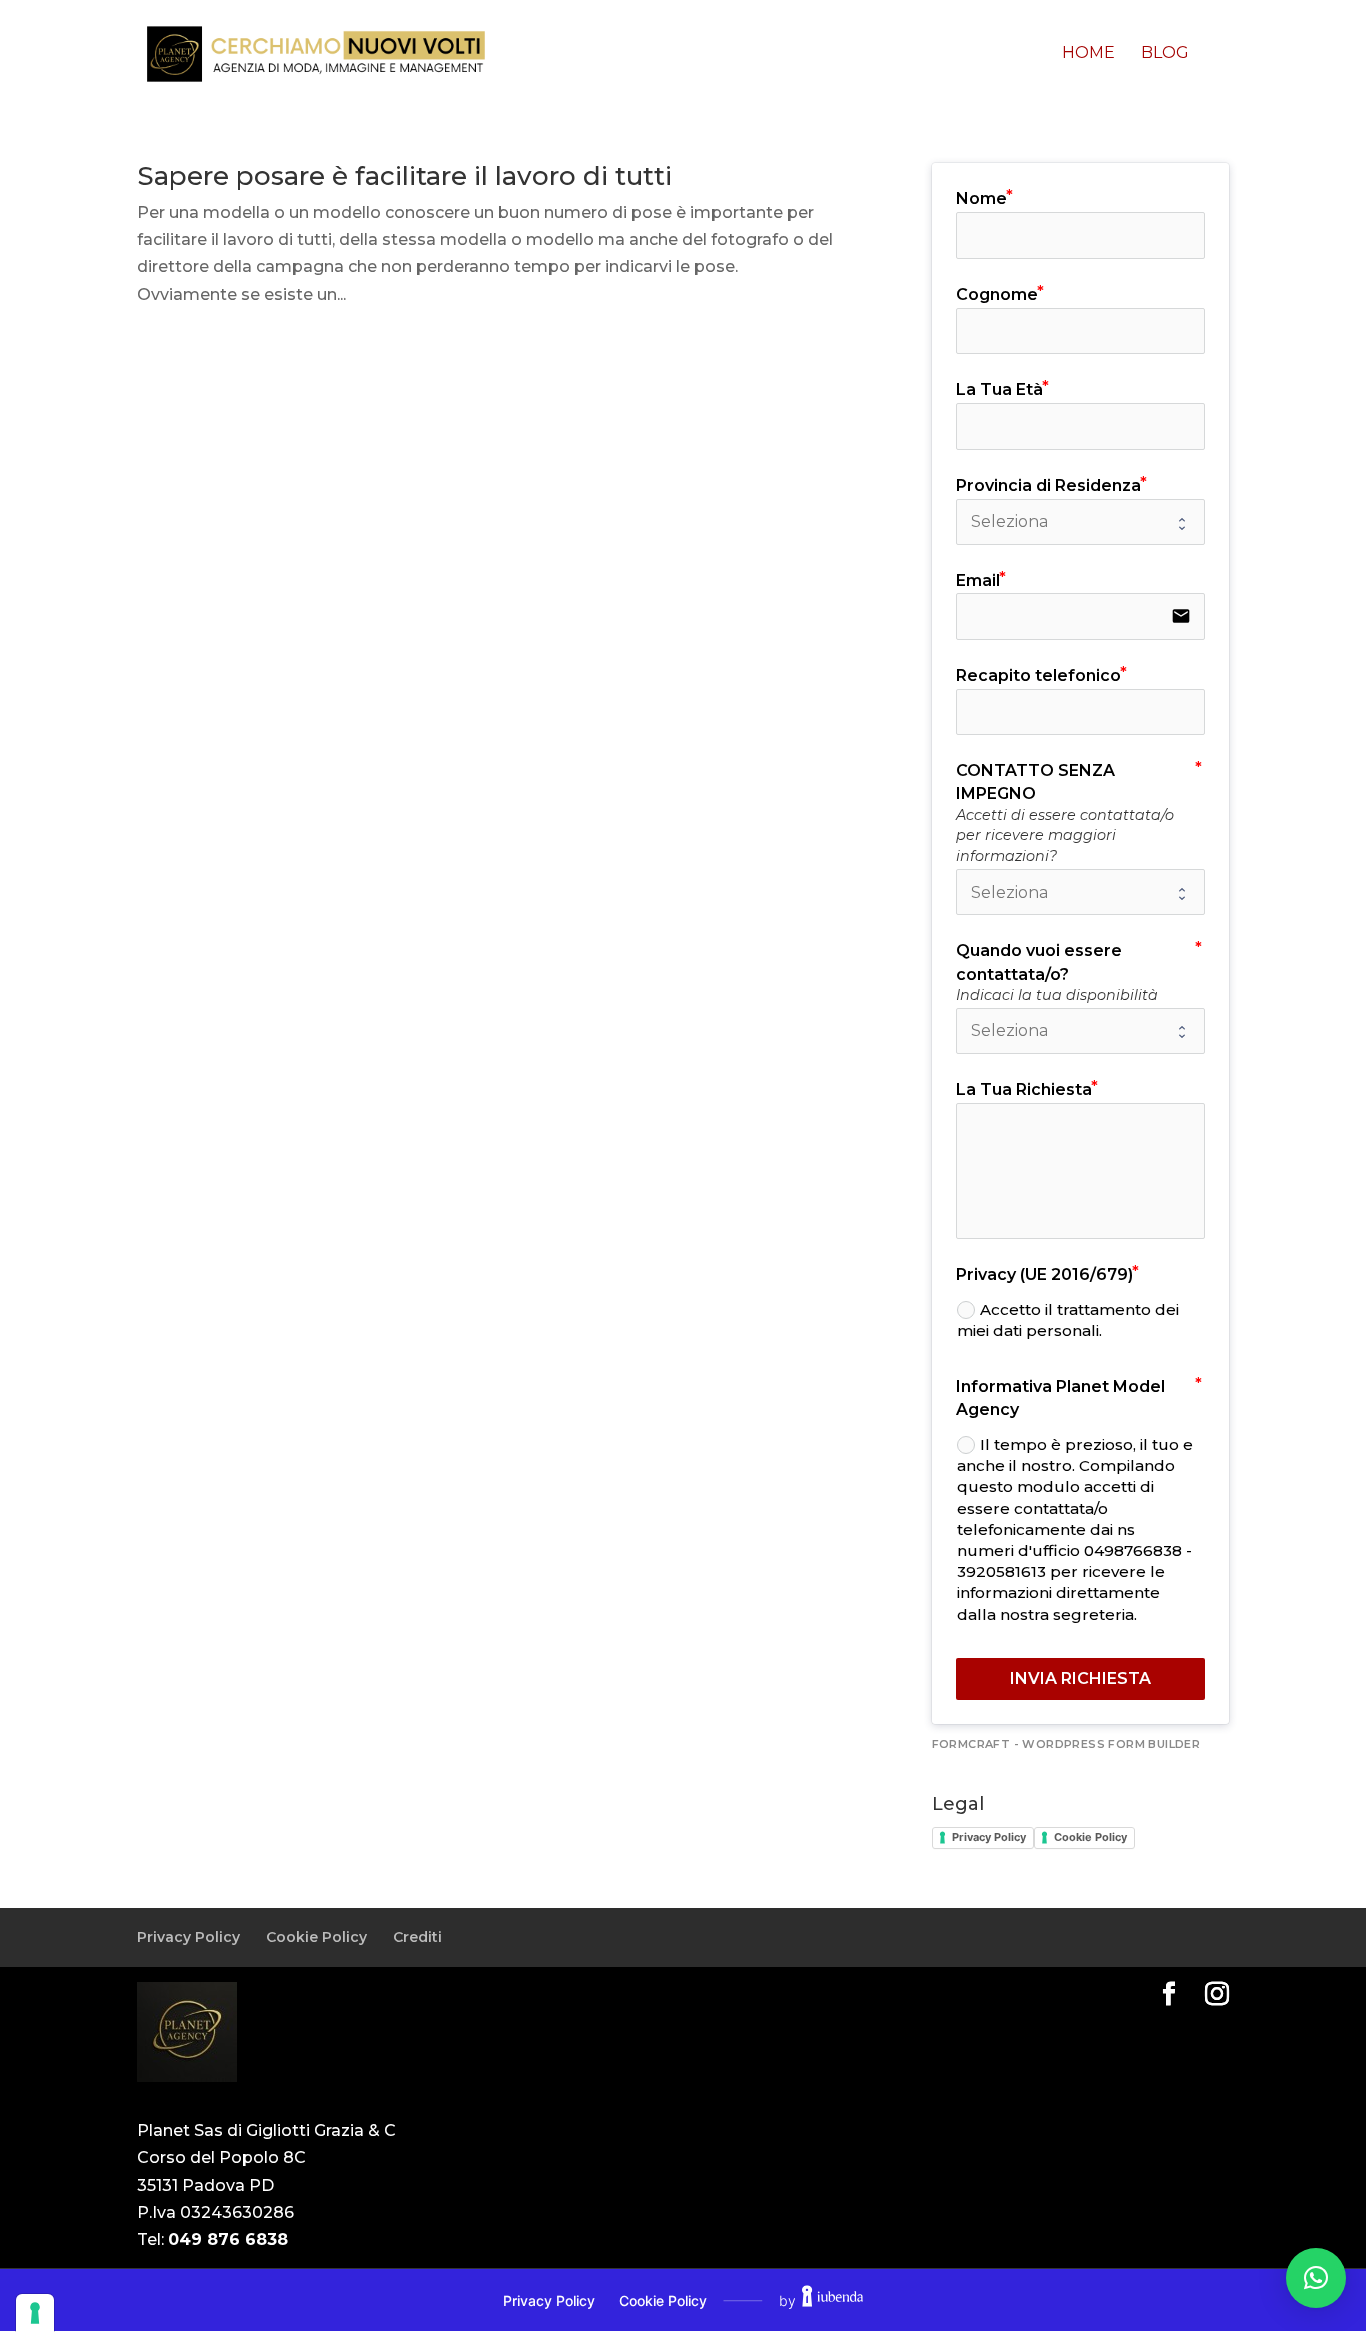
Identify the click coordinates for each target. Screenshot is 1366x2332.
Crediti (417, 1937)
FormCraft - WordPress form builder (1066, 1744)
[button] (1316, 2278)
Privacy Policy (989, 1837)
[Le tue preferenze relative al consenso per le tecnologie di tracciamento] (35, 2313)
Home (1088, 54)
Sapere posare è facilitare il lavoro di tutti (404, 176)
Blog (1165, 54)
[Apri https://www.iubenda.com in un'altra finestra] (832, 2300)
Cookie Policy (1090, 1837)
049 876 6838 (228, 2239)
